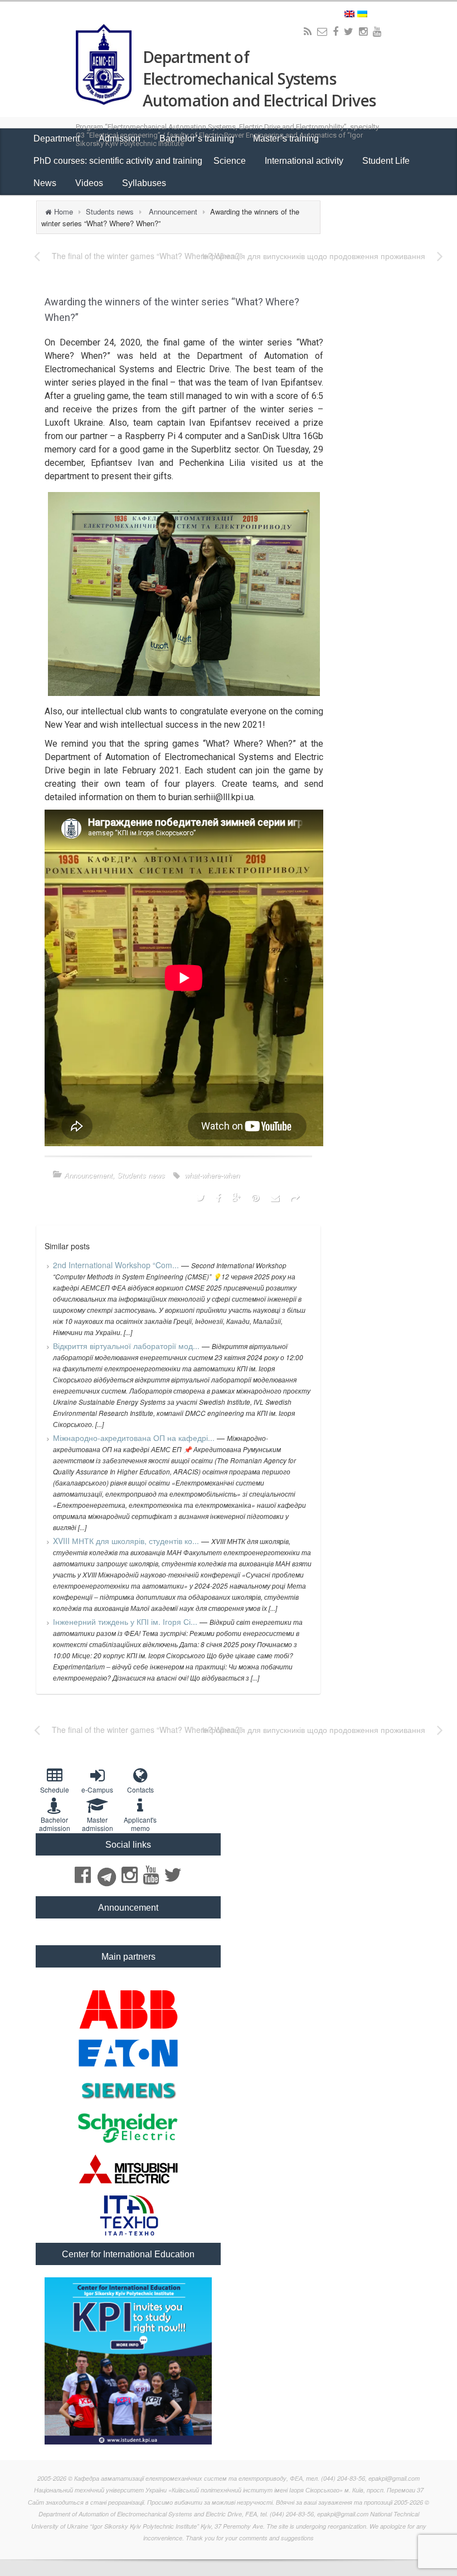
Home (64, 211)
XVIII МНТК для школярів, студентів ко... (127, 1541)
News (46, 183)
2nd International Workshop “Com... (117, 1265)
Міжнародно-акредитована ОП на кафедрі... (135, 1438)
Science (231, 161)
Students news (110, 211)
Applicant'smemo (140, 1824)
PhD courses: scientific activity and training (118, 161)
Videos (90, 183)
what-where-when (212, 1175)
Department (58, 138)
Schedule (55, 1789)
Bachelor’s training (198, 138)
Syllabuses (144, 183)
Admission (121, 138)
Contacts (140, 1789)
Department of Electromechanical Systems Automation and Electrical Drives (259, 79)
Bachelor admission (55, 1824)
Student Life (387, 161)
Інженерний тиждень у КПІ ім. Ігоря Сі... (126, 1621)
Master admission (98, 1824)
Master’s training (287, 138)
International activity (305, 161)
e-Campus (97, 1789)
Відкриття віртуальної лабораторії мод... (127, 1346)
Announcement (173, 211)
